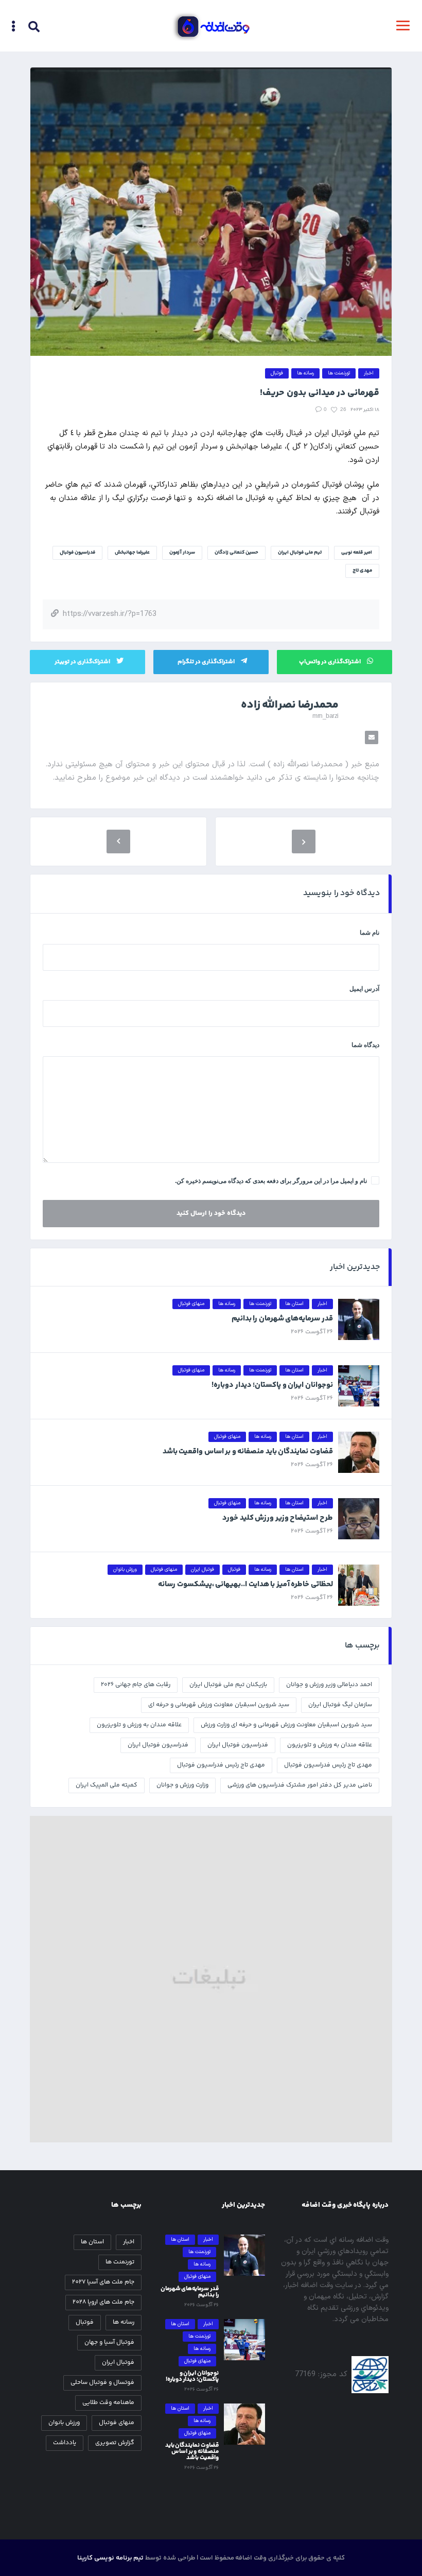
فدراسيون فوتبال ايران (238, 1745)
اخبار (129, 2242)
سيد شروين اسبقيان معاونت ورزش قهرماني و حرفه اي (219, 1705)
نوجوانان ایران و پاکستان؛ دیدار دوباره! (272, 1385)
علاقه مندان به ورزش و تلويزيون (139, 1725)
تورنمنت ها (120, 2262)
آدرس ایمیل (364, 989)
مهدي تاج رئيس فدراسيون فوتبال (328, 1765)
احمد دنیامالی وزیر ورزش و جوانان (329, 1685)
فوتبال (85, 2322)
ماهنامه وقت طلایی (108, 2403)
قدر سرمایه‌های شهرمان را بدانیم (282, 1319)
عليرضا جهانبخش (132, 553)
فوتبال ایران (118, 2363)
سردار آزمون (182, 553)
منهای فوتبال (117, 2423)
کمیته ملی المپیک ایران (107, 1785)
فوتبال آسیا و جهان (109, 2342)
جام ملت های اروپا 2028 (103, 2302)
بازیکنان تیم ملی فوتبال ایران (228, 1685)
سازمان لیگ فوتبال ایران (340, 1705)
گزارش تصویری (115, 2443)
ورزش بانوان (64, 2423)
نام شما (370, 933)
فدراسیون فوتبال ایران (158, 1745)
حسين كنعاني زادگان (236, 553)
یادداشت (65, 2443)
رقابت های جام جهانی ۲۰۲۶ (136, 1685)
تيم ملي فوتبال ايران (300, 553)
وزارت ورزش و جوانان (182, 1785)
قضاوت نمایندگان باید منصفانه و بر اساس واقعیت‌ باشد (248, 1452)
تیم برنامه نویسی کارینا (110, 2558)
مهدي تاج (362, 571)
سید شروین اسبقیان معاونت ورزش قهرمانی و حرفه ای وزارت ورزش (286, 1725)
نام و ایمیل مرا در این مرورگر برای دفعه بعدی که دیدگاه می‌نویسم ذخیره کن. (271, 1181)
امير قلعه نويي (357, 553)
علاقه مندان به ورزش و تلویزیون (330, 1745)
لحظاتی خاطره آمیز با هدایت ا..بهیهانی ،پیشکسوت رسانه (245, 1584)
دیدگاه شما (365, 1045)
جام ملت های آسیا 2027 (103, 2282)
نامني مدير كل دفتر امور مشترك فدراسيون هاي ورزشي (300, 1785)
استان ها (92, 2242)
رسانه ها (124, 2322)
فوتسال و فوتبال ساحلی (102, 2383)
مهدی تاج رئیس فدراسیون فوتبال (221, 1765)
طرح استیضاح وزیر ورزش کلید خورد (278, 1518)
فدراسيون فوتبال (77, 553)
